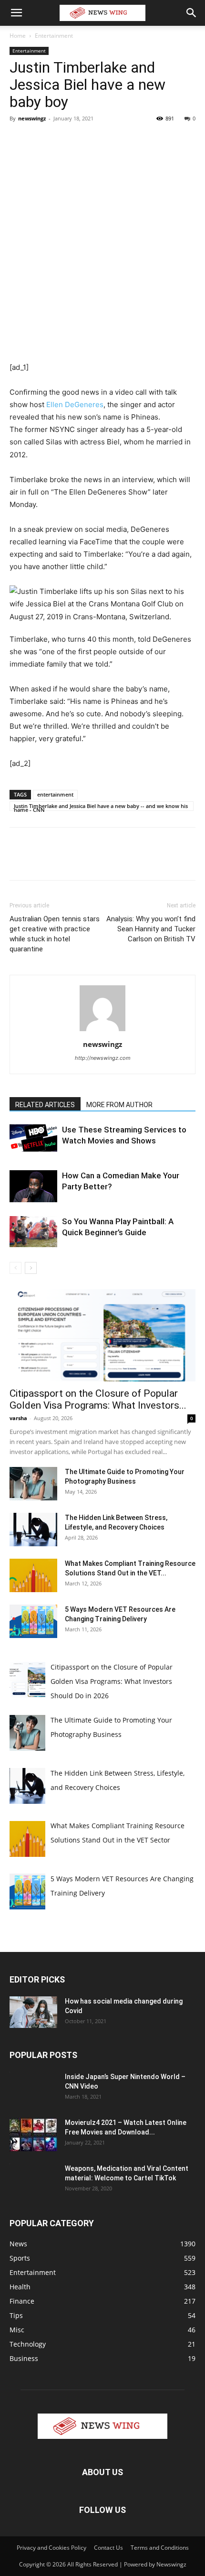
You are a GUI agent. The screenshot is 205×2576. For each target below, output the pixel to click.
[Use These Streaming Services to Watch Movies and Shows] (33, 1138)
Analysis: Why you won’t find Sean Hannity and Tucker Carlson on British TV (151, 929)
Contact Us (108, 2548)
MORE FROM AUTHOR (119, 1105)
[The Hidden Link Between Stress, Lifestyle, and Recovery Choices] (33, 1530)
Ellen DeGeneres (75, 404)
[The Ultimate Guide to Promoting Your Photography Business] (33, 1484)
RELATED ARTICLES (45, 1105)
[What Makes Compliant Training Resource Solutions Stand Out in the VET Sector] (33, 1575)
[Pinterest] (63, 140)
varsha (18, 1418)
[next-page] (31, 1268)
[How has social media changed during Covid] (33, 2012)
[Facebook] (19, 140)
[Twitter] (41, 140)
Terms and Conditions (160, 2548)
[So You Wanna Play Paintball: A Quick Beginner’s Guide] (33, 1232)
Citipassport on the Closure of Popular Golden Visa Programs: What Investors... (98, 1399)
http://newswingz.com (103, 1058)
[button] (16, 13)
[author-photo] (102, 1031)
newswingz (32, 118)
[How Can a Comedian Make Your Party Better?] (33, 1186)
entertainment (55, 794)
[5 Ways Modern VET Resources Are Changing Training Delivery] (33, 1621)
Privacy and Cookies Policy (51, 2548)
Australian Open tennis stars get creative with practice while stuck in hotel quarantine (55, 934)
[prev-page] (15, 1268)
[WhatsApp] (85, 140)
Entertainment (54, 36)
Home (18, 36)
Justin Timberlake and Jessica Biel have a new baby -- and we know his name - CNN (101, 807)
